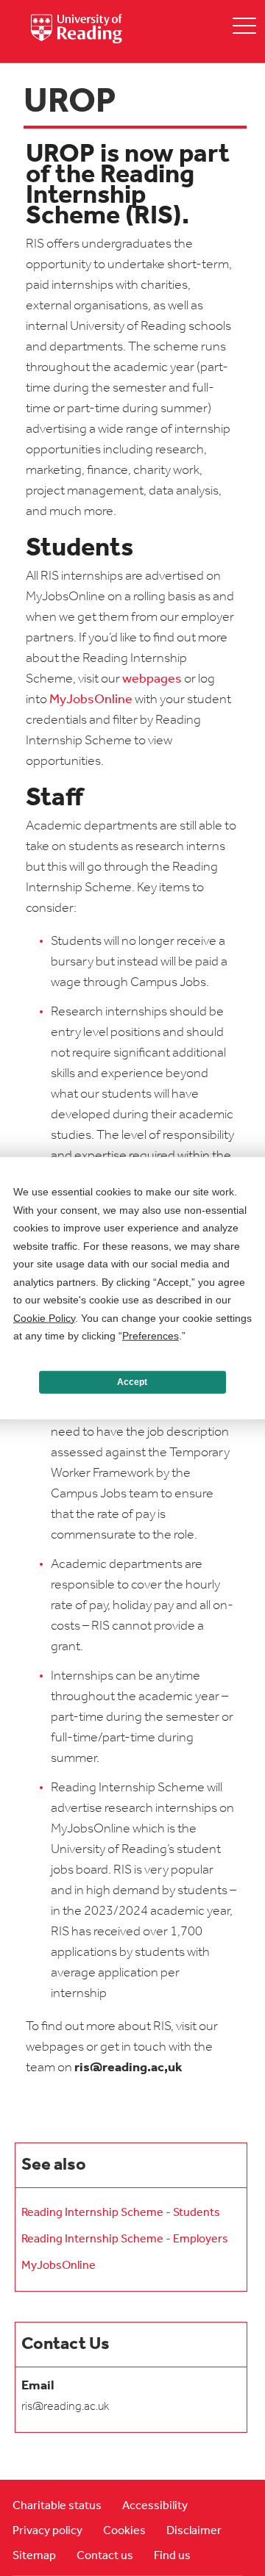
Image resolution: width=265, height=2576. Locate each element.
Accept (132, 1382)
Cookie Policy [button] (44, 1317)
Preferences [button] (151, 1336)
